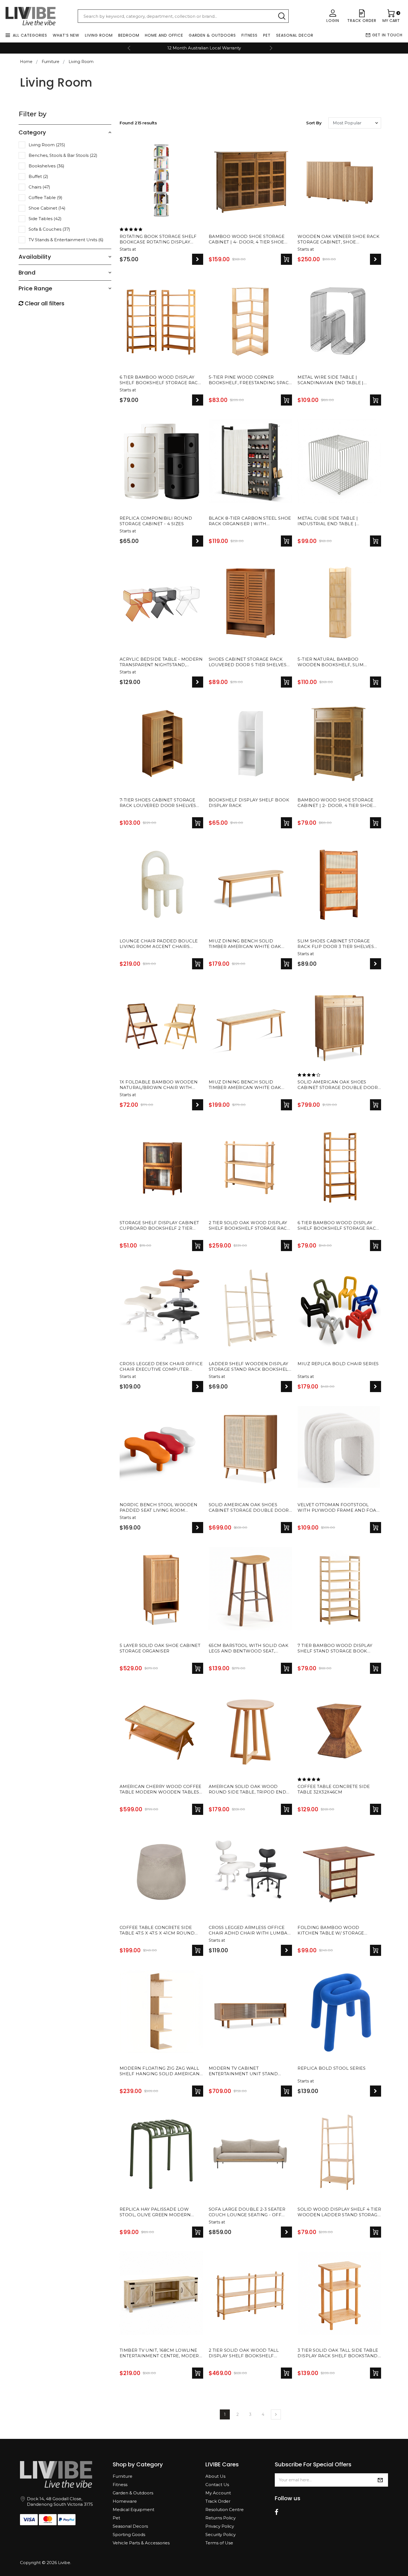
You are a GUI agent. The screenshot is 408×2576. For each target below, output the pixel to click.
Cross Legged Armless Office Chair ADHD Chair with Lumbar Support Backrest (250, 1931)
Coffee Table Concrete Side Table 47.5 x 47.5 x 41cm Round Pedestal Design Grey (157, 1931)
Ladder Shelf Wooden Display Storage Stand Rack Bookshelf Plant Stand (250, 1367)
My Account (218, 2493)
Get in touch (387, 35)
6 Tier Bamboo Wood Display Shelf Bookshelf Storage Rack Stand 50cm (338, 1226)
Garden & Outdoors (212, 35)
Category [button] (32, 132)
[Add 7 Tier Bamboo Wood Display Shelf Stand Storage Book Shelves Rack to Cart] (376, 1668)
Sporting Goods (129, 2535)
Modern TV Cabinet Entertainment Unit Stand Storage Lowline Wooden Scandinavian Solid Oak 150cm (248, 2071)
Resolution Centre (225, 2510)
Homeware (125, 2501)
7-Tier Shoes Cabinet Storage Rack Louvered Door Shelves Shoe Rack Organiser (158, 803)
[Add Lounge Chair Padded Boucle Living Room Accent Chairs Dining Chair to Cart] (198, 964)
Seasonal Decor (295, 35)
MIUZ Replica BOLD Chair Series (338, 1364)
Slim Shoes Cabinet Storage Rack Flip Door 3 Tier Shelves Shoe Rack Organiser (336, 944)
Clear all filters (44, 303)
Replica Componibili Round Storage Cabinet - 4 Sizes (156, 521)
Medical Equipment (134, 2510)
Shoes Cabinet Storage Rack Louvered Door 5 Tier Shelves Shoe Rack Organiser (248, 662)
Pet (267, 35)
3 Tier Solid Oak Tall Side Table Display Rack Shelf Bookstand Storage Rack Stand (338, 2353)
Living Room (99, 35)
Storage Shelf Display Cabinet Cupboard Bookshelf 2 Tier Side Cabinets (159, 1226)
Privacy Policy (220, 2526)
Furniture (123, 2476)
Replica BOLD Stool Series (332, 2068)
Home (26, 62)
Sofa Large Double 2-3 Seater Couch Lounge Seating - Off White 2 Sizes (247, 2212)
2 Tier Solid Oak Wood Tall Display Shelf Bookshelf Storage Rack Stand (244, 2353)
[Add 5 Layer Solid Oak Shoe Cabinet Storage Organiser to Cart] (198, 1668)
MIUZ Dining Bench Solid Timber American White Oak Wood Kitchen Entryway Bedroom (245, 944)
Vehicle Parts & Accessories (141, 2543)
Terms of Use (219, 2543)
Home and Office (164, 35)
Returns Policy (221, 2518)
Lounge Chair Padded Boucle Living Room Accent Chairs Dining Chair (159, 944)
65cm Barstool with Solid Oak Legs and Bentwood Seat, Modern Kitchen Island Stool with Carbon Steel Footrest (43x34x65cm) (249, 1649)
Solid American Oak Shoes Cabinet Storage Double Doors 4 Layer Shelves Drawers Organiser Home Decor (339, 1085)
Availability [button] (35, 257)
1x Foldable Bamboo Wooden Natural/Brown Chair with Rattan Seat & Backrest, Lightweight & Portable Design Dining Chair (160, 1085)
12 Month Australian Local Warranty (204, 48)
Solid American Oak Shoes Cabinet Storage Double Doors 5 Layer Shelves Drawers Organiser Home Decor (250, 1508)
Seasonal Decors (130, 2526)
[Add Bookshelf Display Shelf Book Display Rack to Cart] (286, 823)
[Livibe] (31, 16)
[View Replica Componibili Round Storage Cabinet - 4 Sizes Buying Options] (198, 541)
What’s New (66, 35)
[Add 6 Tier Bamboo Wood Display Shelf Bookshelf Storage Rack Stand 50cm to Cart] (376, 1246)
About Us (215, 2476)
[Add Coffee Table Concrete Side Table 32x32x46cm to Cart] (376, 1809)
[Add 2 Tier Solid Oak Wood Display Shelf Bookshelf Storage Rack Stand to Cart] (286, 1246)
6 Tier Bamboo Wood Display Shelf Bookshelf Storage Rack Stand (160, 380)
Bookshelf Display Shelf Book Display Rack (249, 803)
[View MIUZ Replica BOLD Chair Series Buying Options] (376, 1387)
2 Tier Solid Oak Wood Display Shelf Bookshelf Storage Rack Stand (249, 1226)
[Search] (282, 16)
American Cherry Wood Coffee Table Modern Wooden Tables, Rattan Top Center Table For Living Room (161, 1790)
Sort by (314, 123)
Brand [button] (27, 273)
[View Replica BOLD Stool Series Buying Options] (376, 2091)
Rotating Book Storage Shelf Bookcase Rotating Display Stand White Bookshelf (158, 240)
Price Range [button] (36, 288)
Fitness (250, 35)
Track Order (218, 2501)
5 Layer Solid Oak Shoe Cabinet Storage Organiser (160, 1648)
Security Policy (221, 2535)
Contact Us (217, 2485)
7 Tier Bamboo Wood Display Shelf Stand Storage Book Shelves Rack (335, 1649)
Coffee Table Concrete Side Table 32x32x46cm (334, 1789)
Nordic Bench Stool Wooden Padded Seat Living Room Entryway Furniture (158, 1508)
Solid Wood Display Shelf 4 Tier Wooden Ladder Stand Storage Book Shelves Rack (339, 2212)
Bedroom (129, 35)
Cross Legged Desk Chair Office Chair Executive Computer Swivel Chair (161, 1367)
